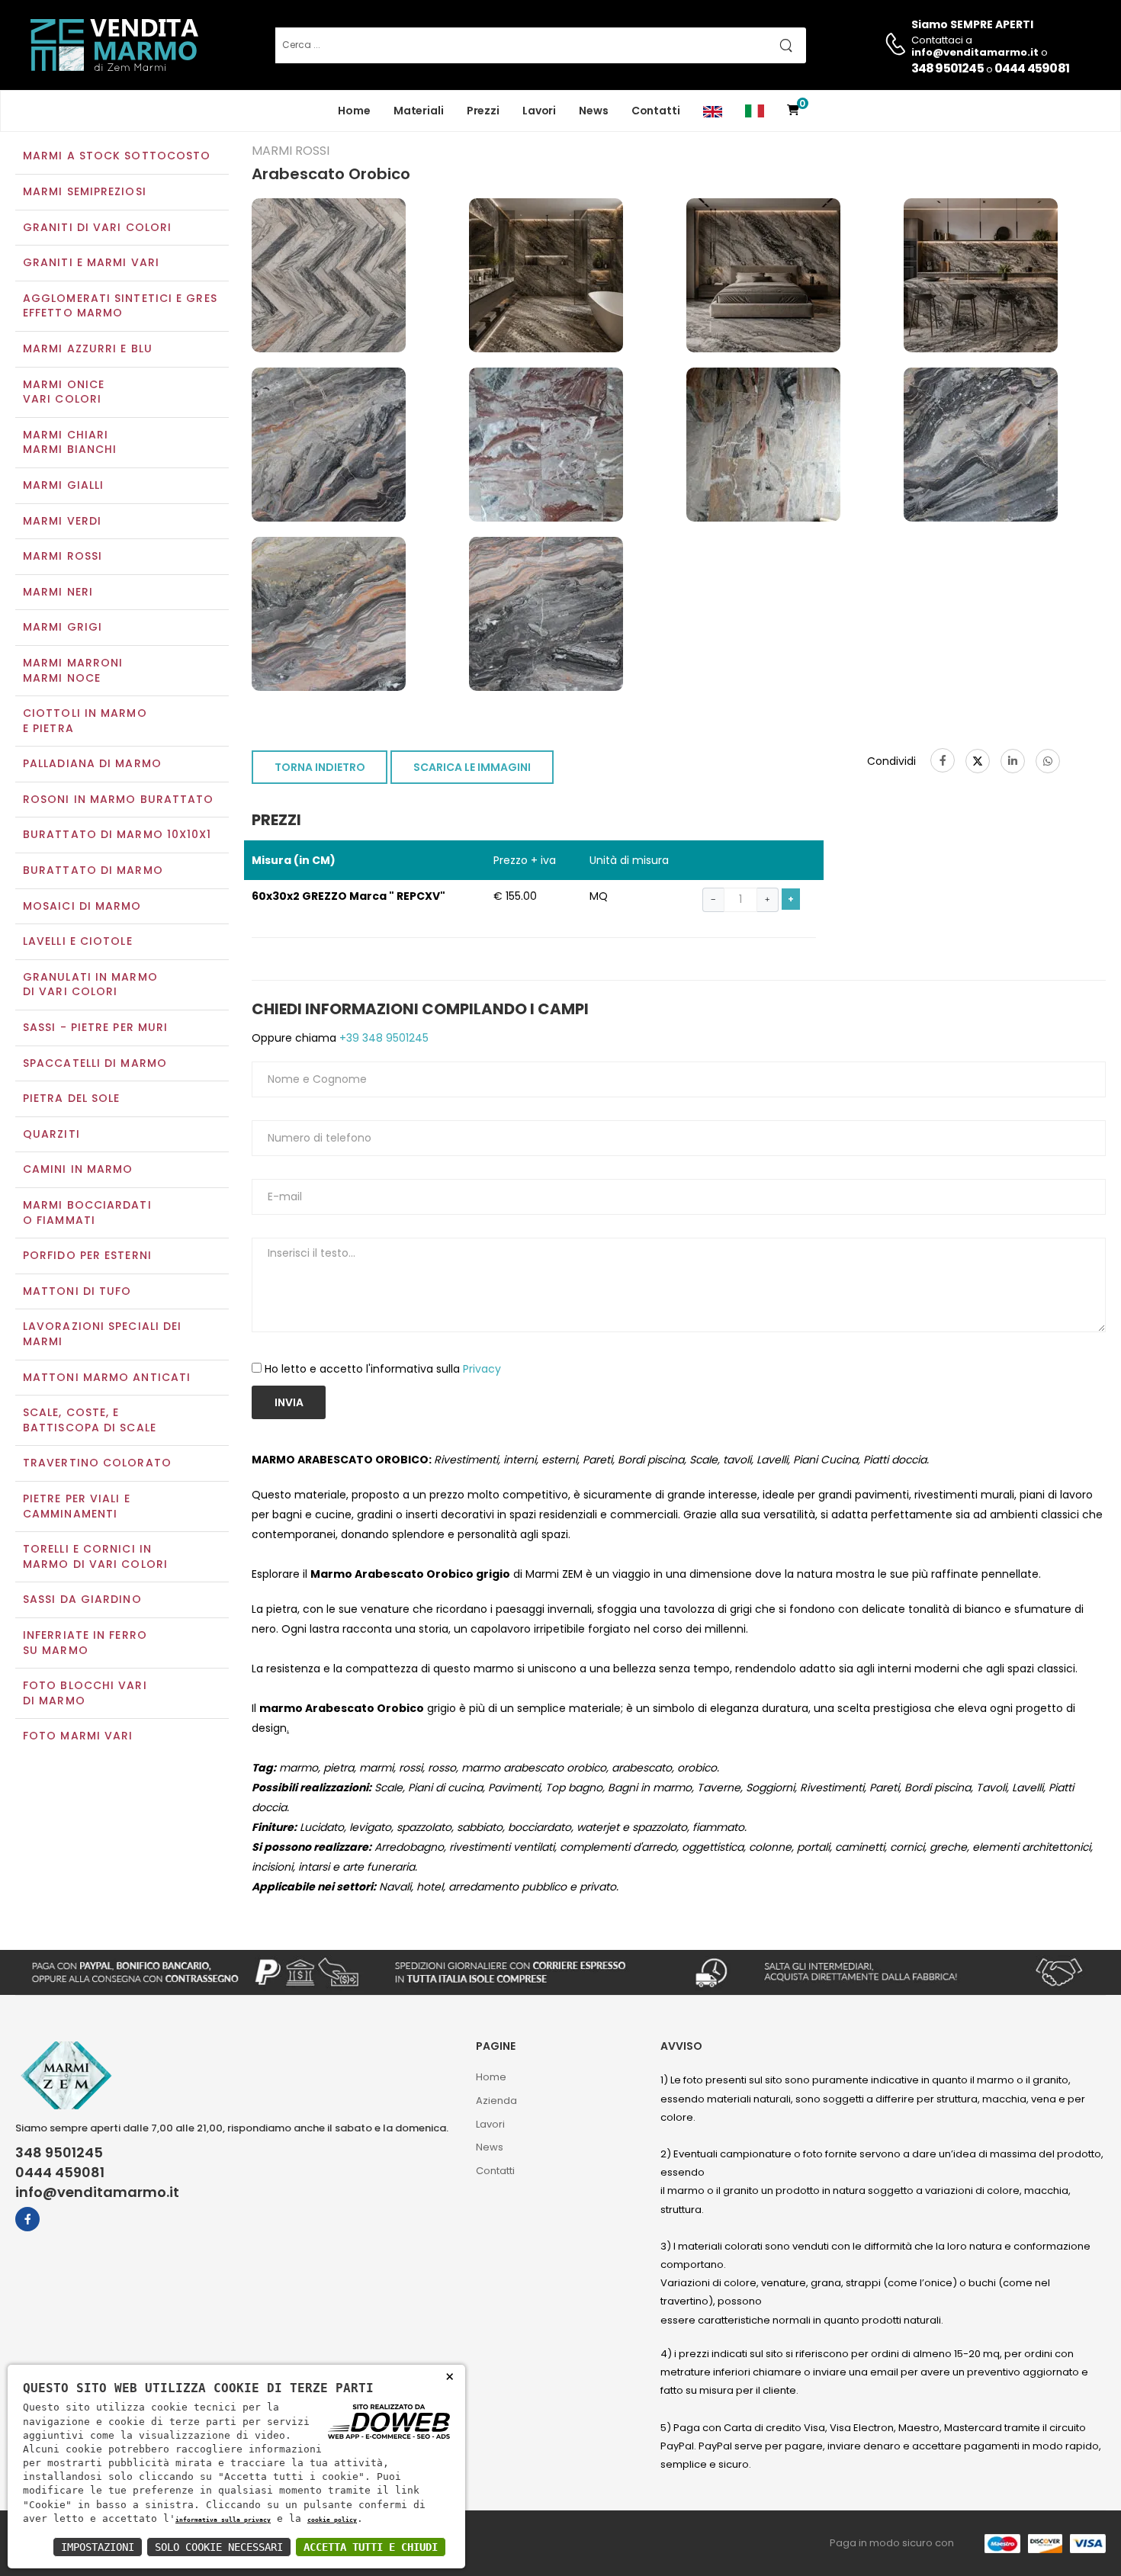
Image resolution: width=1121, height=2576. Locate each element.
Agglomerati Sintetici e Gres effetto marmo (120, 306)
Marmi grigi (63, 627)
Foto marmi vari (78, 1736)
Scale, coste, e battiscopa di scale (90, 1420)
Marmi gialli (63, 485)
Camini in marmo (78, 1169)
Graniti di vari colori (97, 227)
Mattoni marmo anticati (107, 1377)
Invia (289, 1402)
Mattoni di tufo (77, 1291)
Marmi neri (58, 592)
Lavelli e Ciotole (78, 941)
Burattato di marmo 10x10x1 (117, 834)
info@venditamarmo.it (97, 2192)
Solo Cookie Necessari (219, 2547)
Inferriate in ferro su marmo (85, 1643)
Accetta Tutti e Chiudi (371, 2547)
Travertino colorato (97, 1463)
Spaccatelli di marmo (95, 1063)
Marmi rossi (63, 556)
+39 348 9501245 (382, 1038)
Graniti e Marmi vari (91, 262)
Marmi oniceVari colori (64, 392)
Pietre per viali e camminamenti (77, 1506)
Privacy (482, 1369)
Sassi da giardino (82, 1599)
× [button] (450, 2376)
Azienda (496, 2101)
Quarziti (51, 1134)
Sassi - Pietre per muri (95, 1027)
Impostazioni (98, 2547)
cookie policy (332, 2520)
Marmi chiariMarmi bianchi (70, 442)
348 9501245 (948, 68)
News (594, 111)
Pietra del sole (72, 1098)
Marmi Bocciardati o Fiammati (87, 1213)
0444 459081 (1032, 68)
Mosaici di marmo (82, 906)
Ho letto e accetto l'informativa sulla (383, 1369)
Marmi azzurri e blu (88, 348)
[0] (793, 111)
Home (354, 111)
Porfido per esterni (87, 1255)
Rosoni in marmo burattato (119, 799)
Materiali (419, 111)
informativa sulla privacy (223, 2520)
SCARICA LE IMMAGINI (472, 767)
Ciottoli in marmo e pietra (85, 721)
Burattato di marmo (93, 870)
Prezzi (483, 111)
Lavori (539, 111)
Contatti (656, 111)
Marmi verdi (62, 521)
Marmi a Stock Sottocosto (117, 156)
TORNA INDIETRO (320, 767)
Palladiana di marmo (92, 763)
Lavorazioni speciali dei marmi (102, 1334)
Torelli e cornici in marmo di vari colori (95, 1556)
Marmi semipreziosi (85, 191)
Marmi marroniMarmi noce (73, 670)
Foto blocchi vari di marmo (85, 1693)
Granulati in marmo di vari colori (90, 984)
